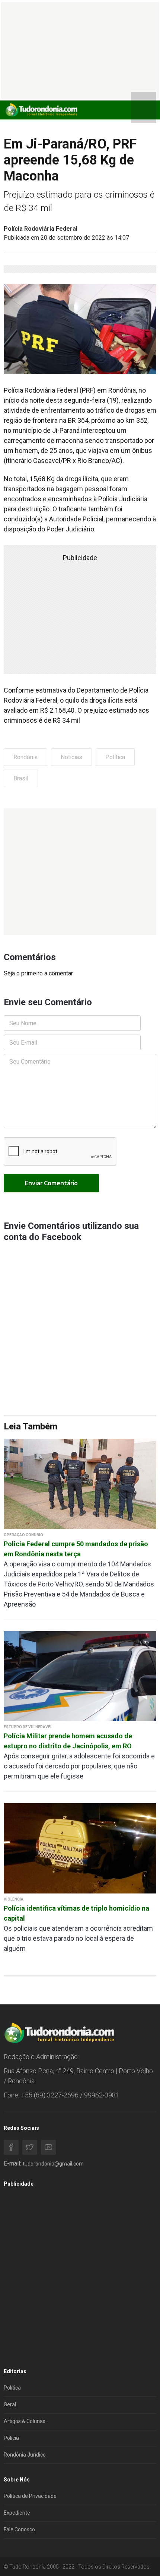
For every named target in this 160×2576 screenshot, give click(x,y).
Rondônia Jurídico (25, 2455)
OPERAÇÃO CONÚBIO (23, 1535)
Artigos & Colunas (25, 2421)
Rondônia (25, 757)
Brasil (21, 778)
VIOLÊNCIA (14, 1899)
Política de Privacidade (30, 2496)
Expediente (17, 2513)
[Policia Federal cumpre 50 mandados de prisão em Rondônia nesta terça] (80, 1484)
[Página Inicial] (41, 110)
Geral (10, 2404)
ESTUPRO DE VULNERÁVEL (28, 1727)
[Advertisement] (80, 872)
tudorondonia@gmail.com (53, 2164)
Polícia (11, 2438)
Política (115, 757)
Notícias (71, 757)
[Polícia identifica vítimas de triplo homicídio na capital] (80, 1848)
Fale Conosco (19, 2529)
